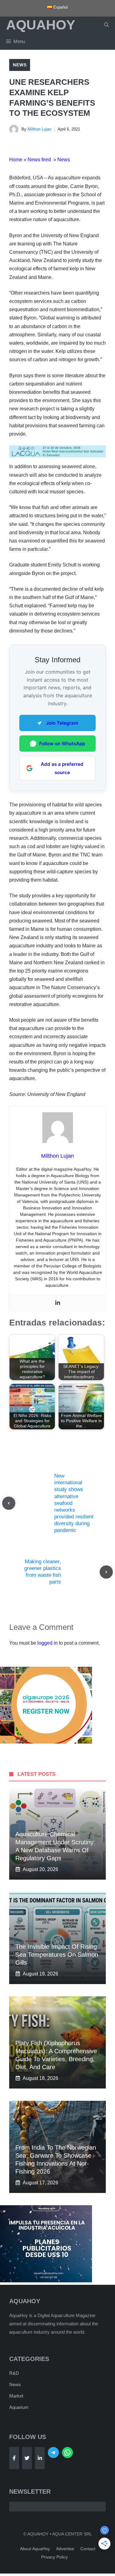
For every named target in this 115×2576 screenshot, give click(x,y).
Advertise (65, 2549)
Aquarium (19, 2407)
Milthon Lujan (39, 129)
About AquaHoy (35, 2549)
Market (16, 2396)
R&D (14, 2373)
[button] (107, 25)
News (20, 65)
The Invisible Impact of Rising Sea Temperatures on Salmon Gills (57, 1955)
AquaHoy (41, 25)
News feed (40, 160)
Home (16, 160)
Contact (88, 2549)
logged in (48, 1643)
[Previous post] (9, 1503)
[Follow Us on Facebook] (14, 2458)
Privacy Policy (54, 2557)
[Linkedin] (58, 1303)
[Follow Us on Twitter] (27, 2458)
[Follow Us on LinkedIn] (40, 2458)
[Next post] (106, 1572)
